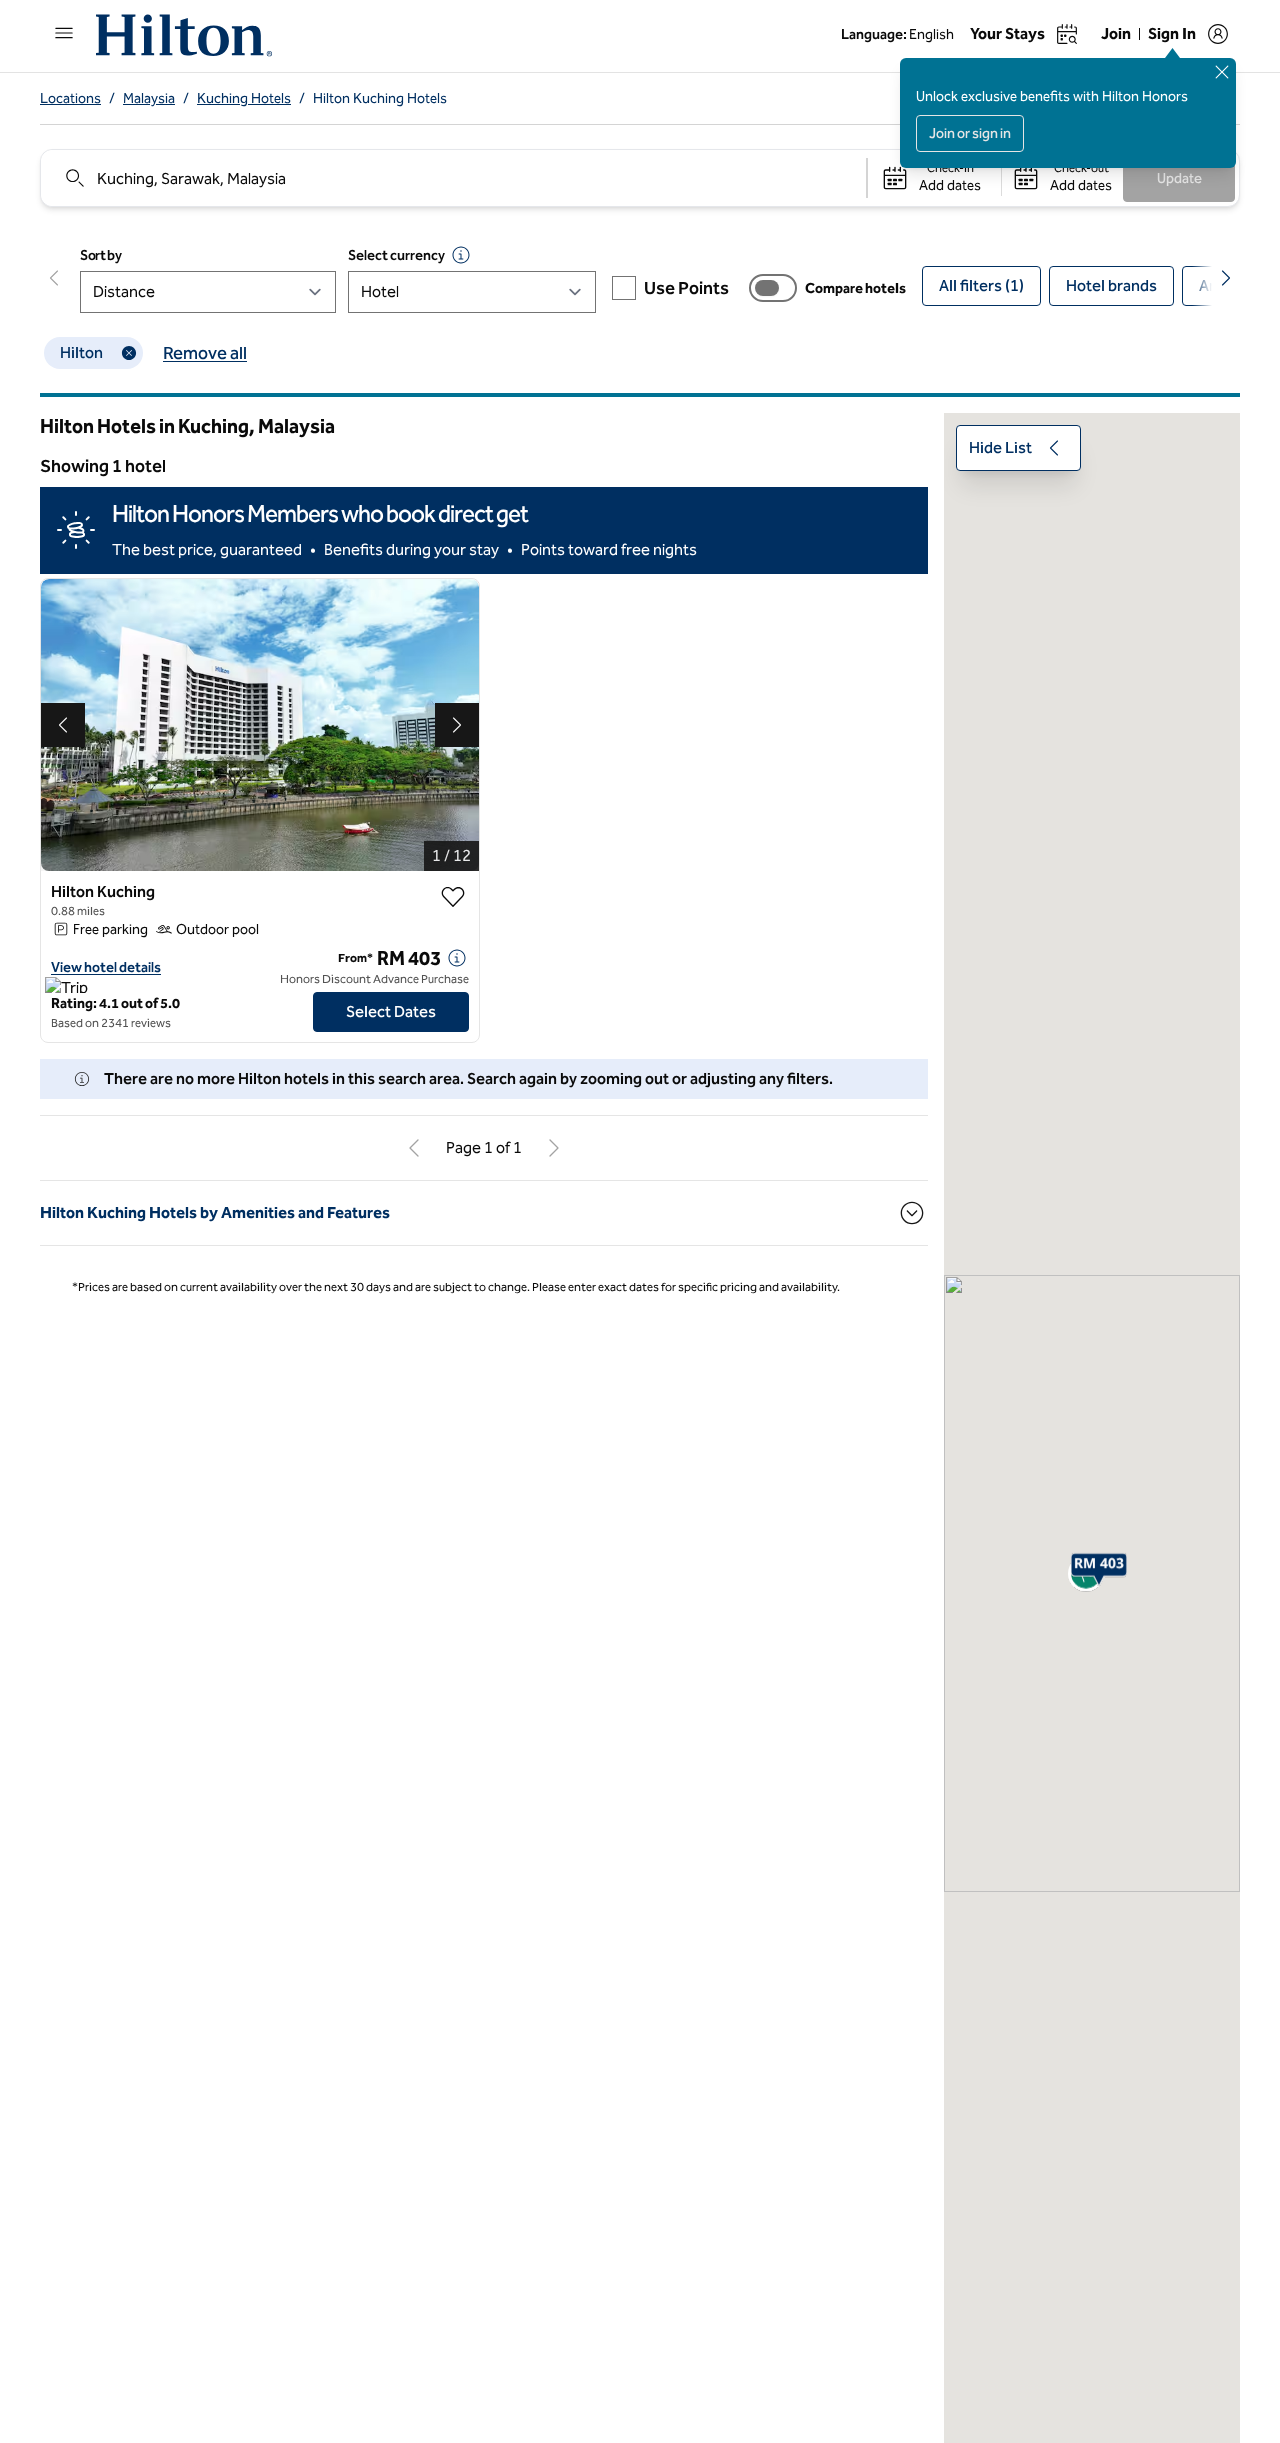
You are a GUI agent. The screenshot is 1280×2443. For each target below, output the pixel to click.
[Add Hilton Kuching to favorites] (453, 897)
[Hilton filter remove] (129, 353)
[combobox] (452, 178)
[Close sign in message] (1222, 72)
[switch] (773, 288)
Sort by (101, 255)
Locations (70, 98)
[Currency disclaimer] (461, 255)
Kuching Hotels (244, 98)
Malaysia (149, 98)
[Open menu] (64, 33)
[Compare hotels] (773, 288)
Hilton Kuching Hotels (380, 98)
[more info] (457, 958)
